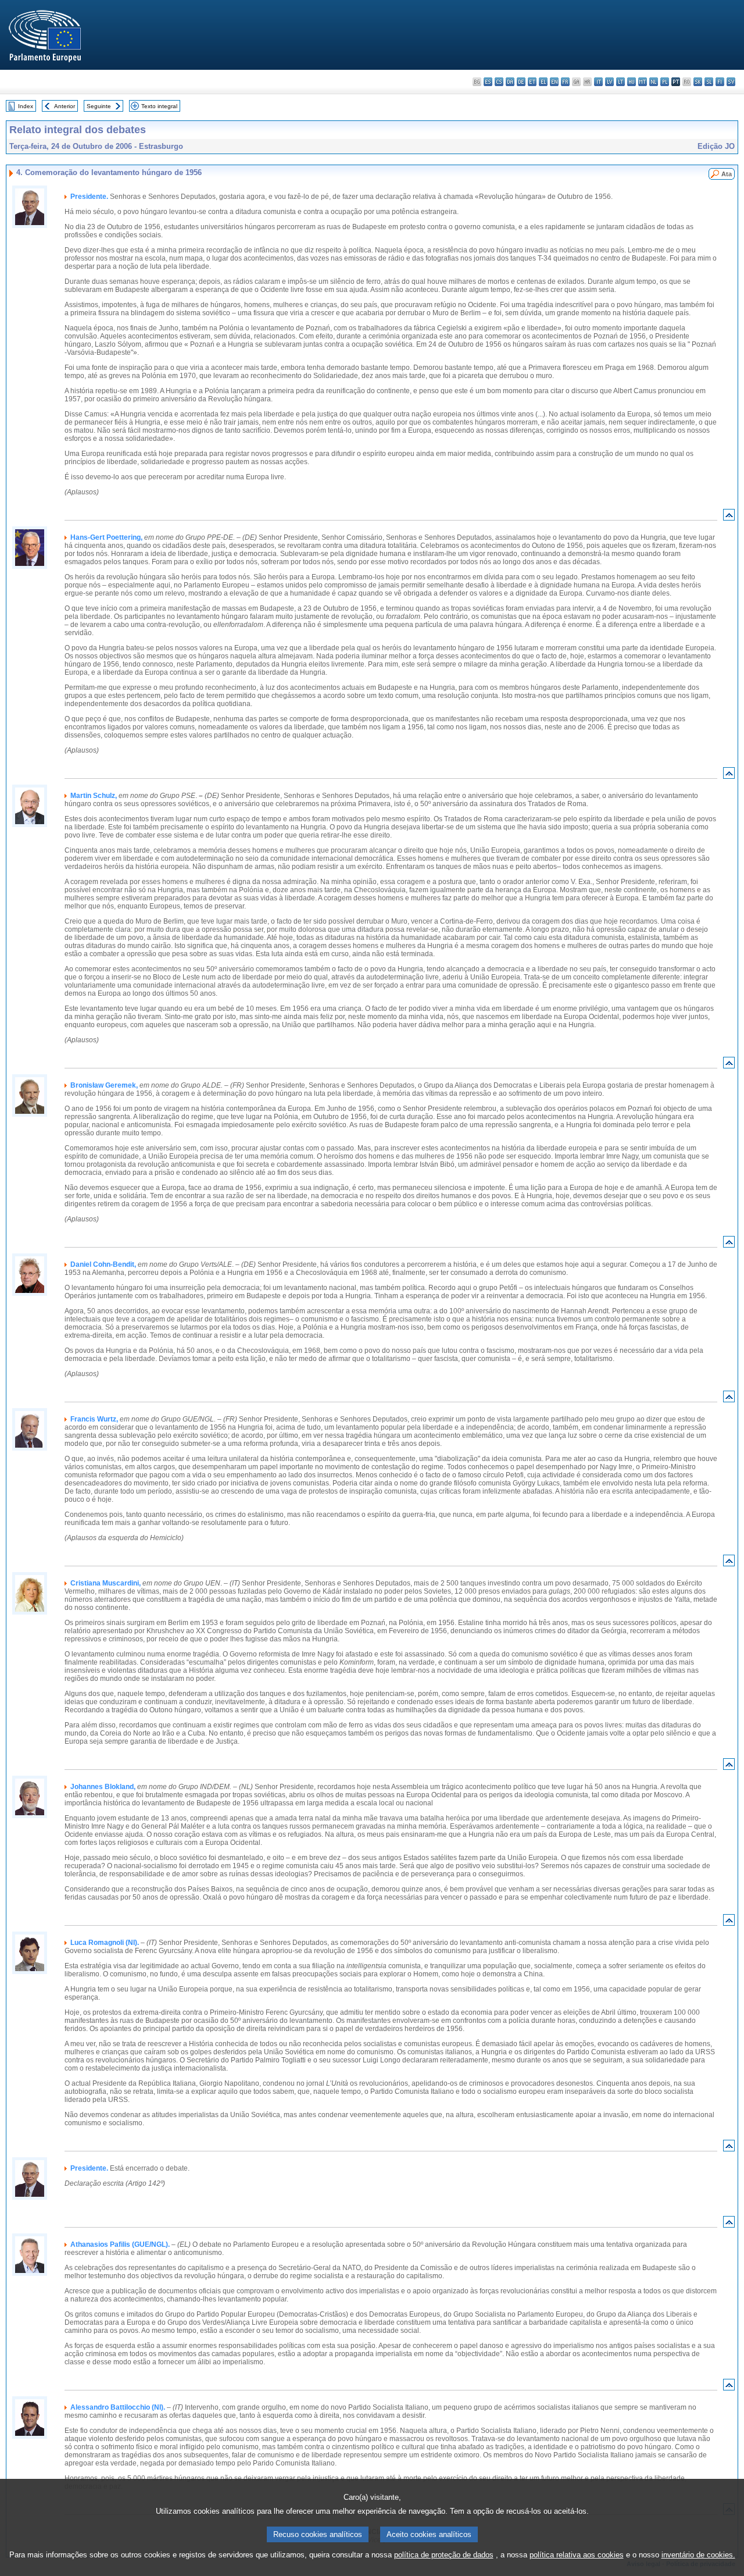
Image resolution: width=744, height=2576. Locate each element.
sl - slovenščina (709, 82)
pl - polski (665, 82)
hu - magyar (632, 82)
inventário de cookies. (698, 2555)
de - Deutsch (521, 82)
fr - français (565, 82)
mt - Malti (643, 82)
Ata (727, 174)
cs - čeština (499, 82)
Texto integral (159, 106)
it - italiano (598, 82)
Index (26, 106)
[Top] (729, 517)
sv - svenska (731, 82)
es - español (488, 82)
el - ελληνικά (543, 82)
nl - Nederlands (654, 82)
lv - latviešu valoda (609, 82)
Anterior (65, 106)
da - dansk (510, 82)
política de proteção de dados (444, 2555)
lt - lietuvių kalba (620, 82)
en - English (554, 82)
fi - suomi (720, 82)
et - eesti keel (532, 82)
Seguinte (99, 106)
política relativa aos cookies (577, 2555)
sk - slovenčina (698, 82)
